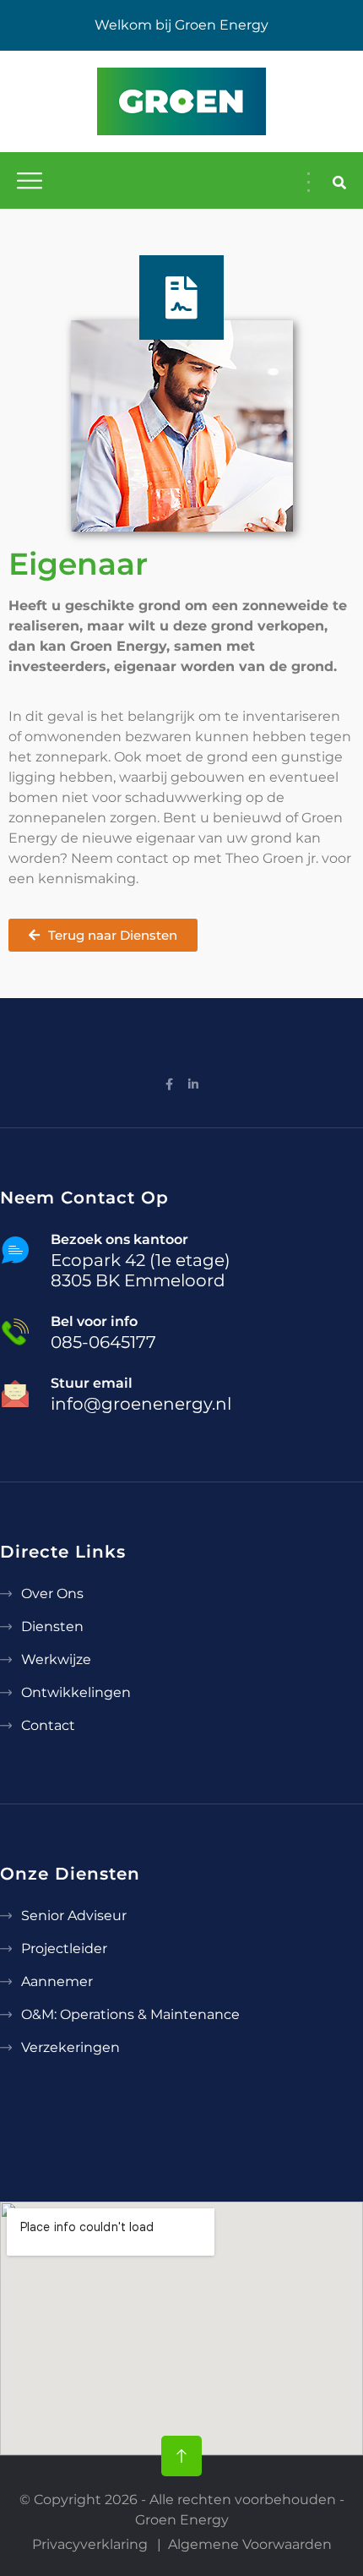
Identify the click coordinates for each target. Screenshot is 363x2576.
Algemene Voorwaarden (250, 2544)
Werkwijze (56, 1659)
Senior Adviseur (74, 1916)
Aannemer (57, 1981)
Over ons (52, 1594)
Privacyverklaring (90, 2544)
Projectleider (64, 1948)
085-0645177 (103, 1342)
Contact (48, 1725)
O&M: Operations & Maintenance (130, 2014)
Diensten (52, 1626)
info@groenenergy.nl (141, 1404)
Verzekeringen (70, 2047)
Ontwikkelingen (76, 1692)
